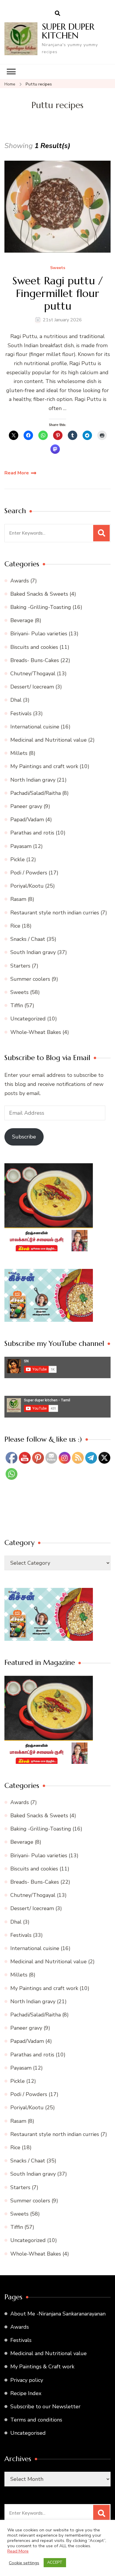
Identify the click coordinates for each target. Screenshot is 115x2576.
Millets (19, 753)
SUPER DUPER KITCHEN (68, 31)
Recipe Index (26, 2393)
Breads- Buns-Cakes (35, 660)
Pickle (18, 859)
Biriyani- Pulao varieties (39, 634)
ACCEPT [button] (55, 2562)
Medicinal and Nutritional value (49, 740)
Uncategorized (28, 1019)
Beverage (22, 620)
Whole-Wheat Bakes (36, 1032)
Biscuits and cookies (34, 647)
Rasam (18, 899)
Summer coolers (30, 979)
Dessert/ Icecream (32, 687)
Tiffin (17, 1005)
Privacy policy (27, 2380)
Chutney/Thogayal (33, 674)
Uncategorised (28, 2433)
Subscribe (24, 1137)
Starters (20, 966)
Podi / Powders (29, 873)
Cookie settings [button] (24, 2563)
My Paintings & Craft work (42, 2367)
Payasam (21, 846)
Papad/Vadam (27, 820)
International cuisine (35, 727)
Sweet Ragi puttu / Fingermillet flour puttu (58, 293)
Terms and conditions (36, 2420)
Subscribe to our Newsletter (45, 2407)
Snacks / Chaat (28, 939)
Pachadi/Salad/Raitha (36, 793)
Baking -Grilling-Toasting (41, 607)
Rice (15, 926)
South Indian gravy (33, 952)
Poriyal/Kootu (27, 886)
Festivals (21, 713)
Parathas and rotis (32, 833)
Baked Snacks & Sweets (39, 594)
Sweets (58, 268)
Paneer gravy (26, 806)
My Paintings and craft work (44, 766)
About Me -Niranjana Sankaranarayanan (58, 2314)
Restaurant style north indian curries (55, 913)
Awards (20, 581)
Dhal (16, 700)
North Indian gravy (33, 780)
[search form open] (57, 14)
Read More (17, 473)
